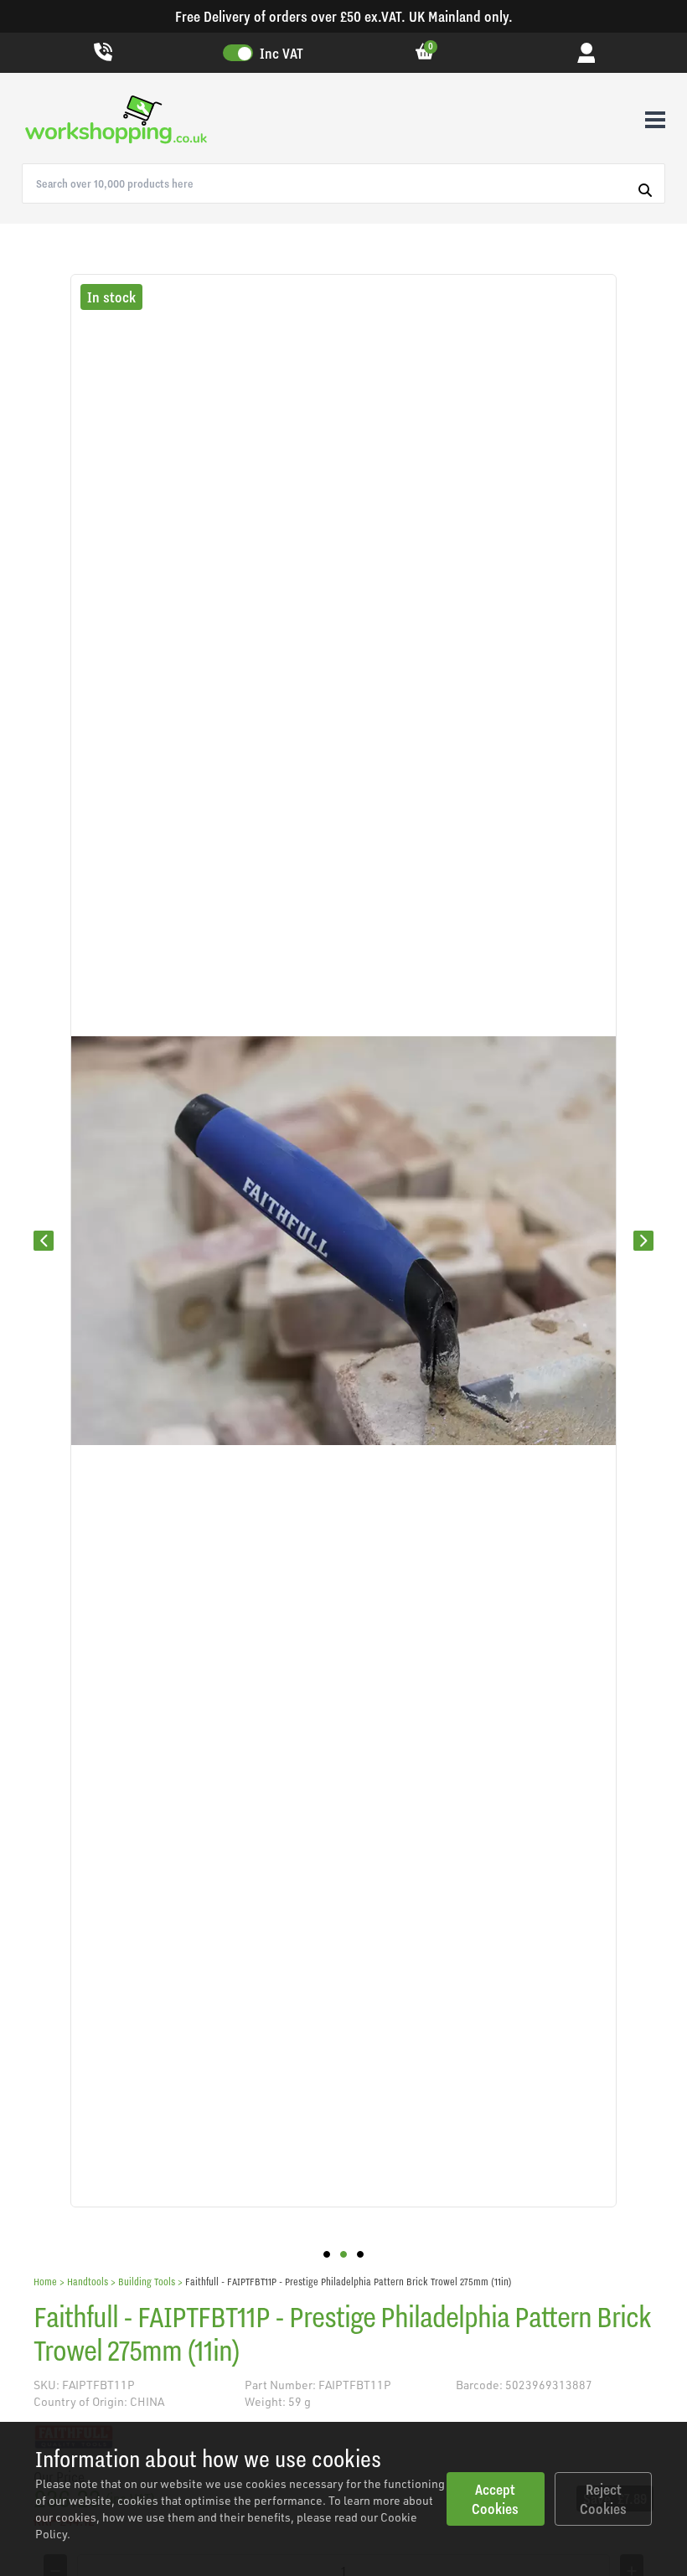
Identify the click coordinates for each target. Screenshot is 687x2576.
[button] (327, 2254)
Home (45, 2282)
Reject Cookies (603, 2499)
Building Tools (147, 2282)
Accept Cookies (495, 2499)
